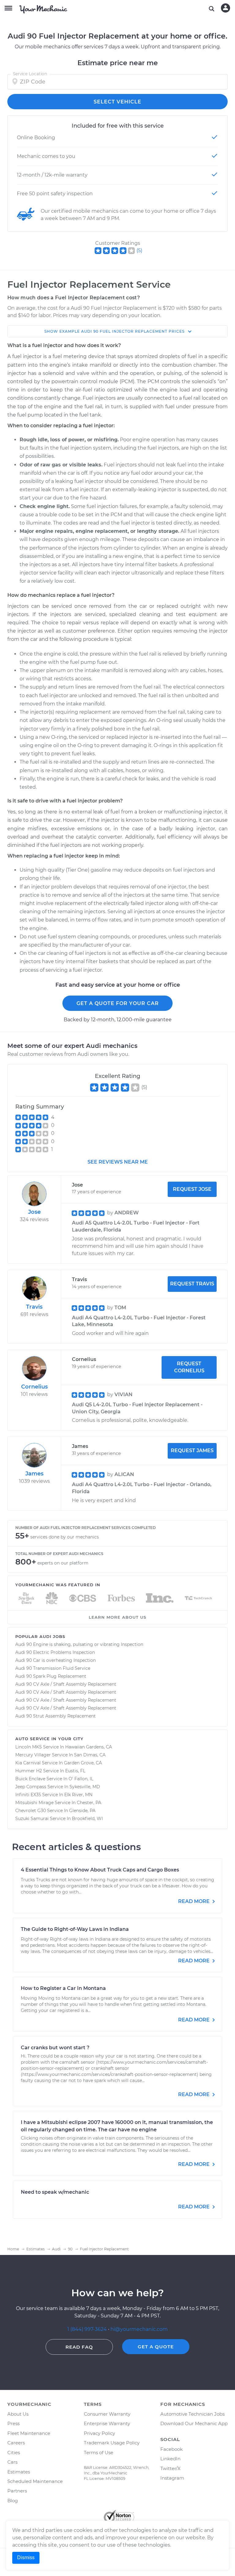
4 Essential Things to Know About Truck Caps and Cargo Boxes (100, 1870)
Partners (17, 2491)
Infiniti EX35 (28, 1795)
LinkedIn (170, 2459)
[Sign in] (226, 8)
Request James (192, 1451)
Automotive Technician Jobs (192, 2414)
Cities (14, 2453)
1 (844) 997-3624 (88, 2329)
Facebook (172, 2449)
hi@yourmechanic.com (139, 2329)
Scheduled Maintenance (35, 2481)
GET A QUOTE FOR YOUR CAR (118, 1003)
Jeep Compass (31, 1787)
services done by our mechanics (65, 1537)
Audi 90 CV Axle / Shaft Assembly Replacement (66, 1684)
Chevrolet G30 (31, 1811)
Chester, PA (89, 1803)
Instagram (172, 2478)
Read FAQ (79, 2347)
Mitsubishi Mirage (34, 1803)
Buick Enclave (30, 1779)
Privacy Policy (99, 2433)
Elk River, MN (78, 1795)
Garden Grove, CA (83, 1763)
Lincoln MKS (29, 1747)
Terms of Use (99, 2453)
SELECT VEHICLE (117, 102)
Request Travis (192, 1284)
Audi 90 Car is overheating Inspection (56, 1660)
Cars (12, 2462)
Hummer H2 (29, 1771)
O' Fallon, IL (81, 1779)
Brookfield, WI (87, 1819)
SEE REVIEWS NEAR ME (118, 1162)
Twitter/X (170, 2468)
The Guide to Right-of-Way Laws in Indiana (75, 1929)
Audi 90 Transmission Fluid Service (53, 1668)
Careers (16, 2443)
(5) (139, 250)
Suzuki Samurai (32, 1819)
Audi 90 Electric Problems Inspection (55, 1652)
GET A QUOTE (156, 2347)
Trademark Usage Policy (112, 2443)
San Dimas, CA (90, 1755)
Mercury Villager (33, 1755)
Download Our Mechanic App (194, 2423)
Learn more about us (117, 1617)
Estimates (19, 2472)
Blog (13, 2501)
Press (13, 2423)
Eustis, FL (75, 1771)
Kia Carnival (28, 1763)
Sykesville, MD (85, 1787)
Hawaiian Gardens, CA (89, 1747)
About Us (18, 2414)
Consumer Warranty (107, 2414)
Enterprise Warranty (107, 2423)
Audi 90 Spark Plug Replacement (51, 1676)
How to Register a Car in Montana (63, 1988)
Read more (194, 1901)
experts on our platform (63, 1563)
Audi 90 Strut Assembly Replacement (56, 1716)
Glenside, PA (82, 1811)
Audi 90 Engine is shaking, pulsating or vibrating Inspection (79, 1644)
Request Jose (192, 1189)
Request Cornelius (189, 1367)
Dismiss (26, 2557)
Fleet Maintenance (29, 2433)
